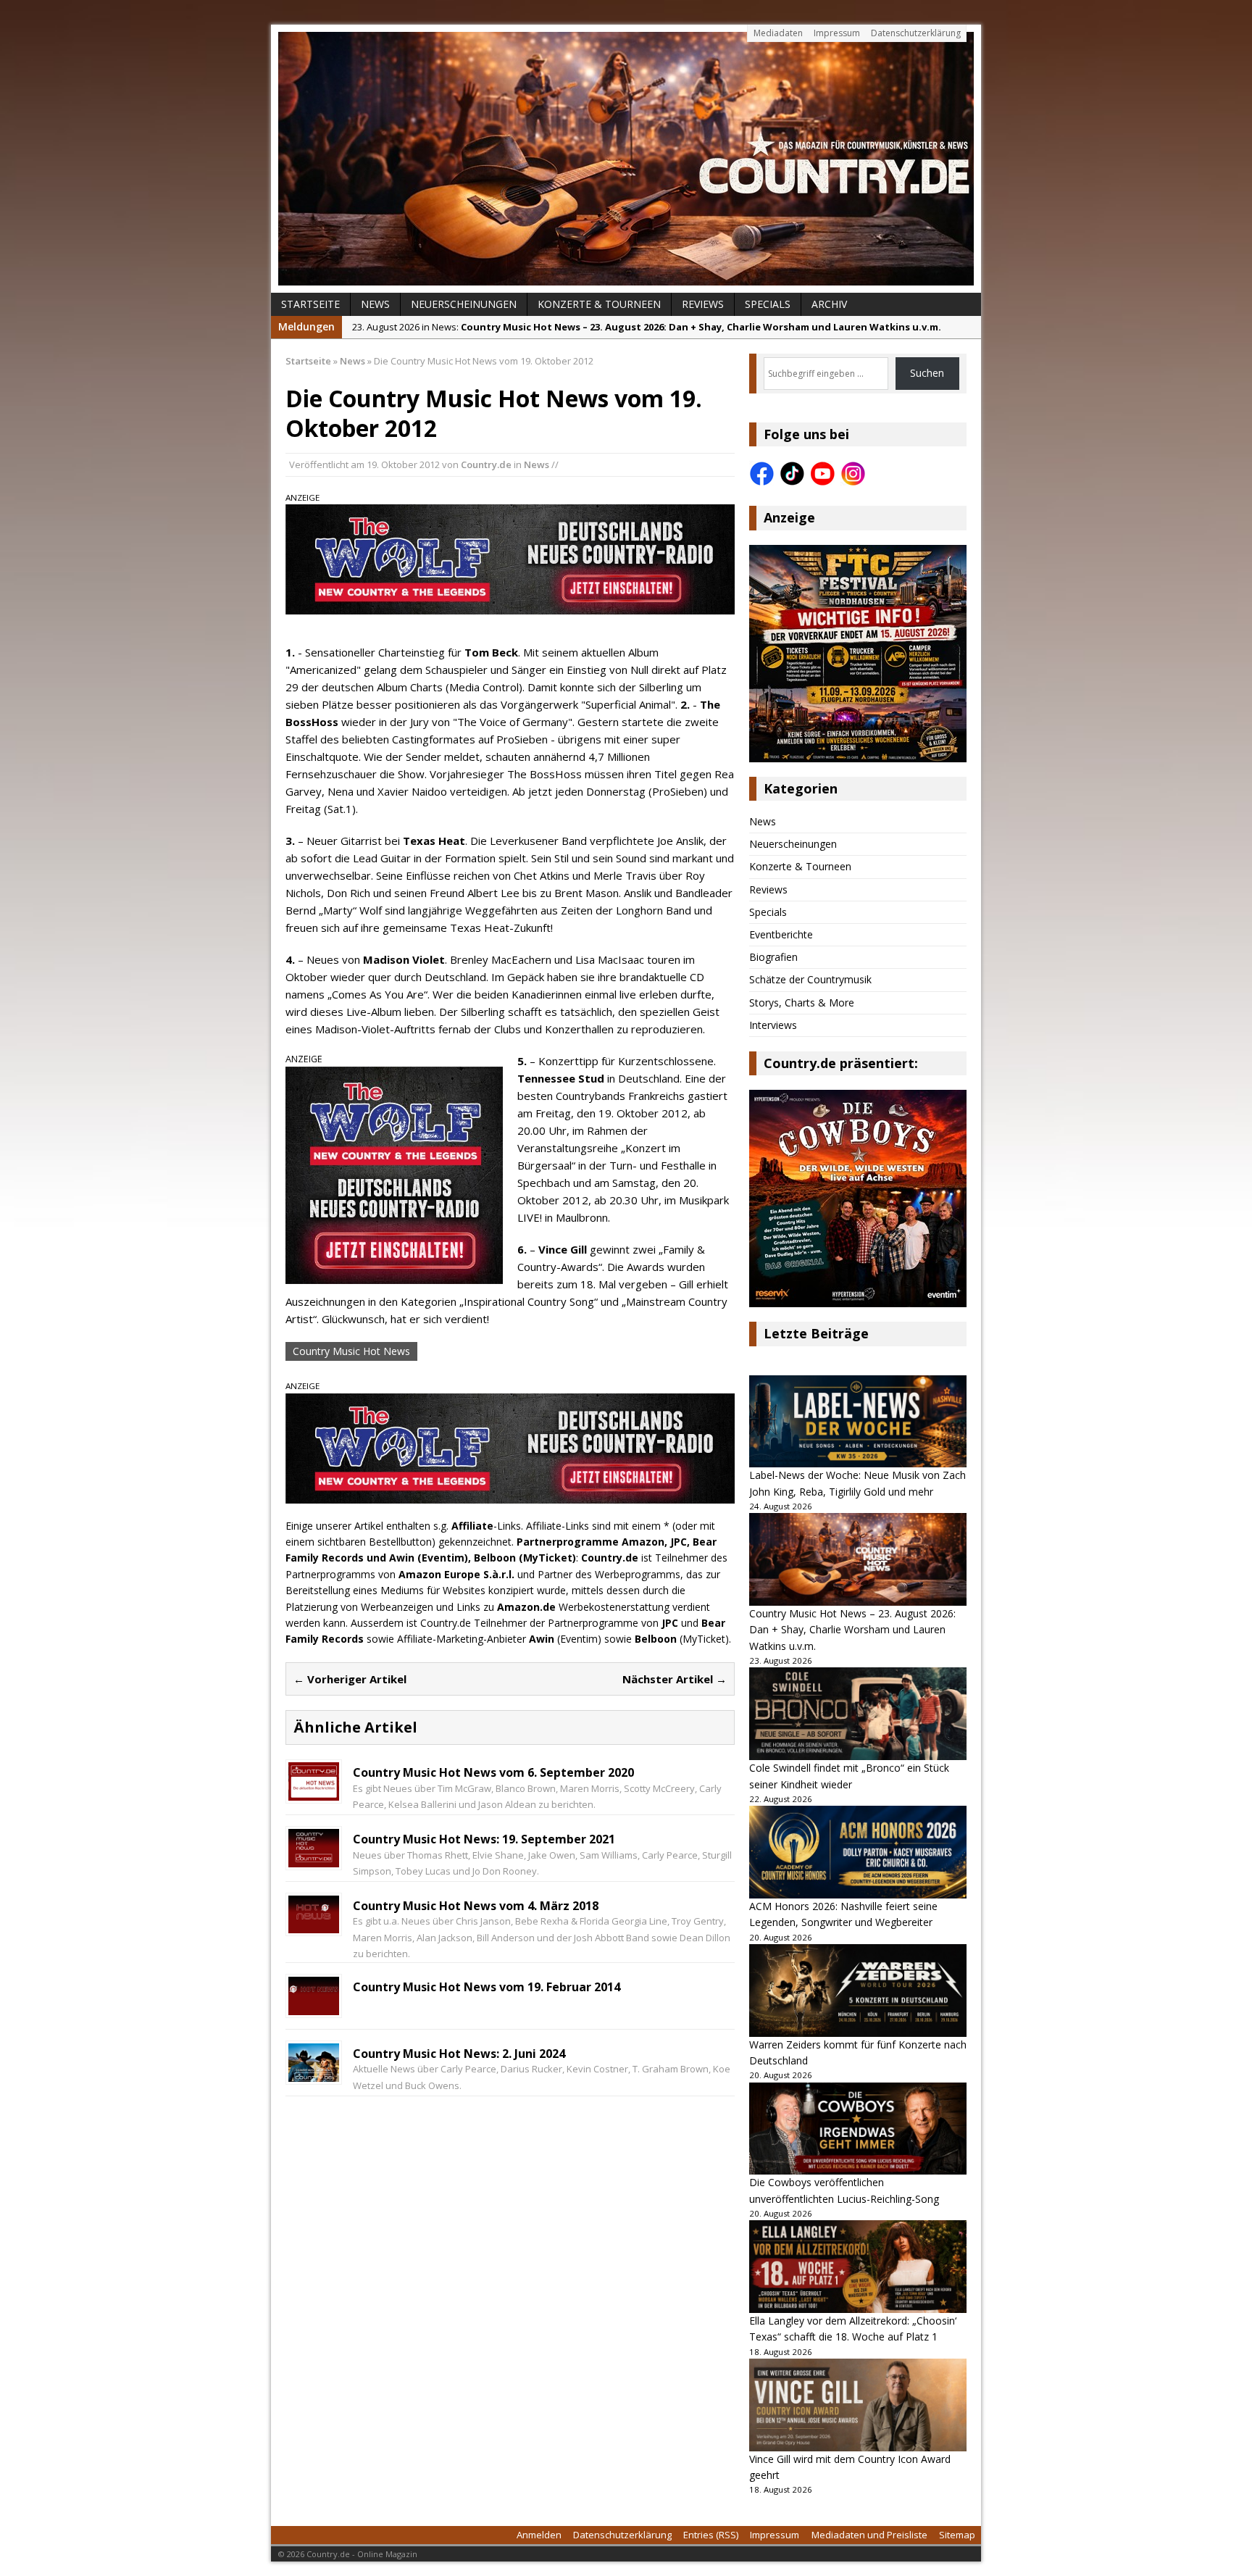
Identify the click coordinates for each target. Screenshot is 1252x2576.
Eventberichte (781, 934)
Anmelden (539, 2535)
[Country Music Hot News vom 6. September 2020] (314, 1792)
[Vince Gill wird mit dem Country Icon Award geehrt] (858, 2405)
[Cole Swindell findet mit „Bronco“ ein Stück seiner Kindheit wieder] (858, 1714)
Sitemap (957, 2535)
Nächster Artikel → (675, 1679)
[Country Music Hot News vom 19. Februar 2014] (314, 2006)
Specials (768, 304)
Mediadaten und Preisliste (869, 2535)
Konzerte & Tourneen (599, 304)
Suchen (927, 373)
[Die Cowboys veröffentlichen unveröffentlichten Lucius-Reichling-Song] (858, 2129)
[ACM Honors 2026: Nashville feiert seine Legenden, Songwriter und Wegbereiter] (858, 1852)
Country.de (486, 464)
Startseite (310, 304)
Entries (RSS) (711, 2535)
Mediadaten (778, 33)
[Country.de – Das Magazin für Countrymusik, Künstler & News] (626, 159)
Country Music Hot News (351, 1351)
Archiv (829, 304)
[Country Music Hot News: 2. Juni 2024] (314, 2073)
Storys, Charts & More (802, 1003)
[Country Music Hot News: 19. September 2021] (314, 1858)
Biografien (773, 957)
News (375, 304)
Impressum (837, 33)
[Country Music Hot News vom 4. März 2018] (314, 1925)
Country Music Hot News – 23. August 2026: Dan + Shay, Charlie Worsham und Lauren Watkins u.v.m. (852, 1630)
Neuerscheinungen (464, 304)
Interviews (773, 1025)
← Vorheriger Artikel (350, 1679)
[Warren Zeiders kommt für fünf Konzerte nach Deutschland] (858, 1991)
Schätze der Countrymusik (810, 979)
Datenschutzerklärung (916, 33)
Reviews (703, 304)
